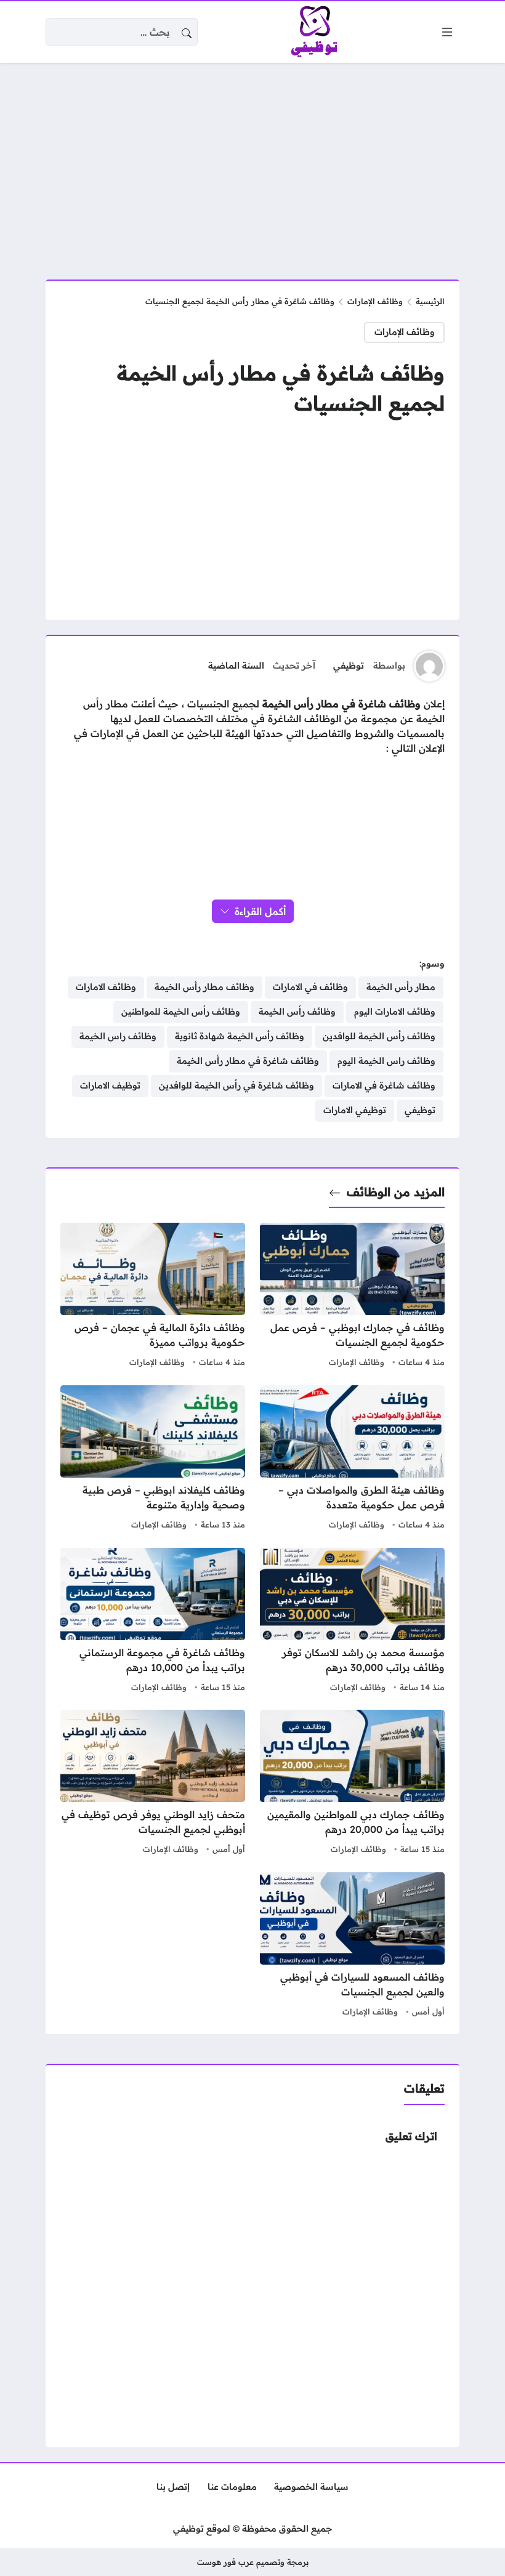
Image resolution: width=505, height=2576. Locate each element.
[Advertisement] (252, 164)
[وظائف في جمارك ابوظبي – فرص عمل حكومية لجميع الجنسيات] (352, 1297)
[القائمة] (447, 32)
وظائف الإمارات (375, 301)
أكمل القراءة (260, 911)
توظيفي (349, 666)
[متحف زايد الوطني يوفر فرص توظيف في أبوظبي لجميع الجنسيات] (153, 1784)
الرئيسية (430, 301)
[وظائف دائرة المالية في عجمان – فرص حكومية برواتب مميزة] (153, 1297)
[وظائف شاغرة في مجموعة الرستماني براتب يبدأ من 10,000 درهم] (153, 1622)
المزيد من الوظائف (396, 1192)
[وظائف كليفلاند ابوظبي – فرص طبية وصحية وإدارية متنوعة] (153, 1459)
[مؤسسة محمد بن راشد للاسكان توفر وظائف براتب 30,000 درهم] (352, 1622)
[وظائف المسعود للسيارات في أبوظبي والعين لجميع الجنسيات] (352, 1946)
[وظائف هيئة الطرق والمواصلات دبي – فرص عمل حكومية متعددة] (352, 1459)
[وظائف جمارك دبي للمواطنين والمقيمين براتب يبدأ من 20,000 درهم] (352, 1784)
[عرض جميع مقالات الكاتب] (429, 666)
